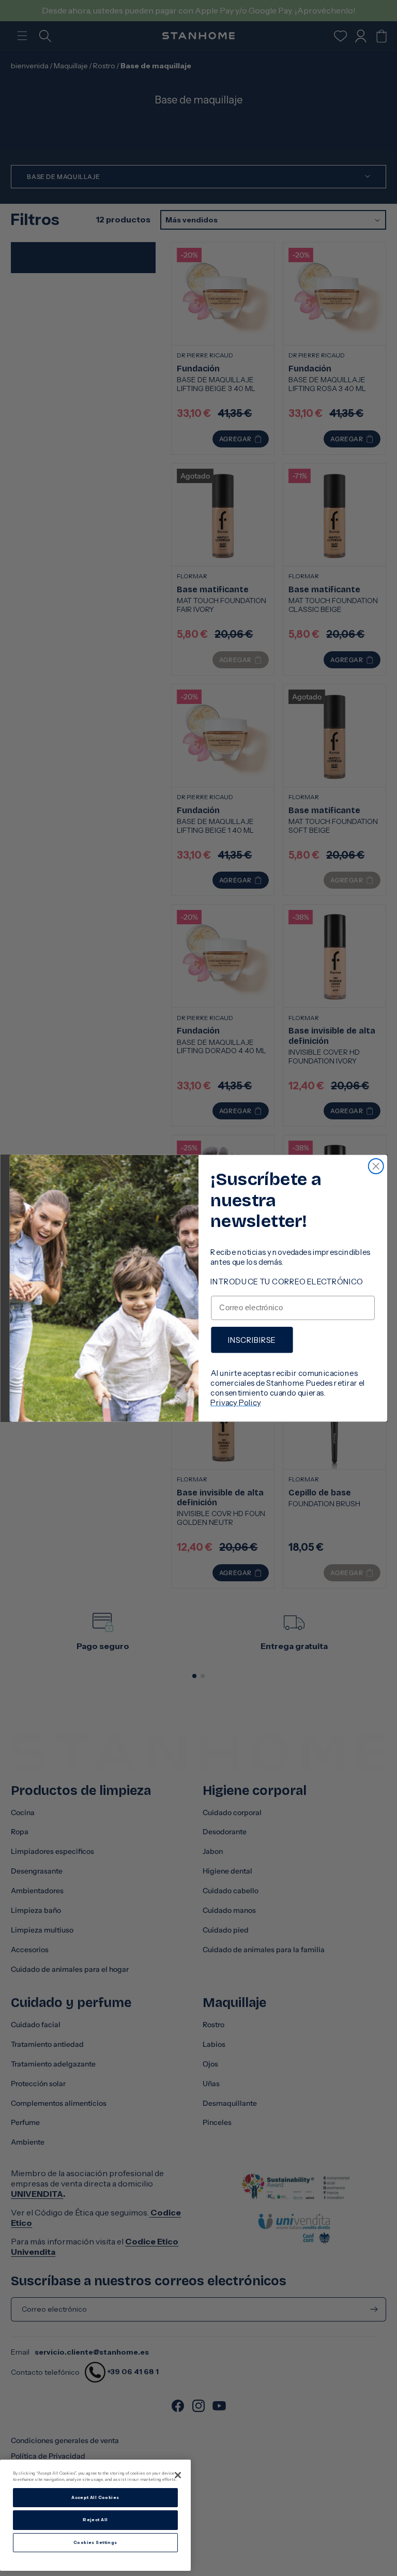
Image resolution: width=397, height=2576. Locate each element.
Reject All (95, 2520)
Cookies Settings (95, 2542)
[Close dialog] (376, 1166)
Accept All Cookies (95, 2497)
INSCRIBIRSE (252, 1339)
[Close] (178, 2475)
